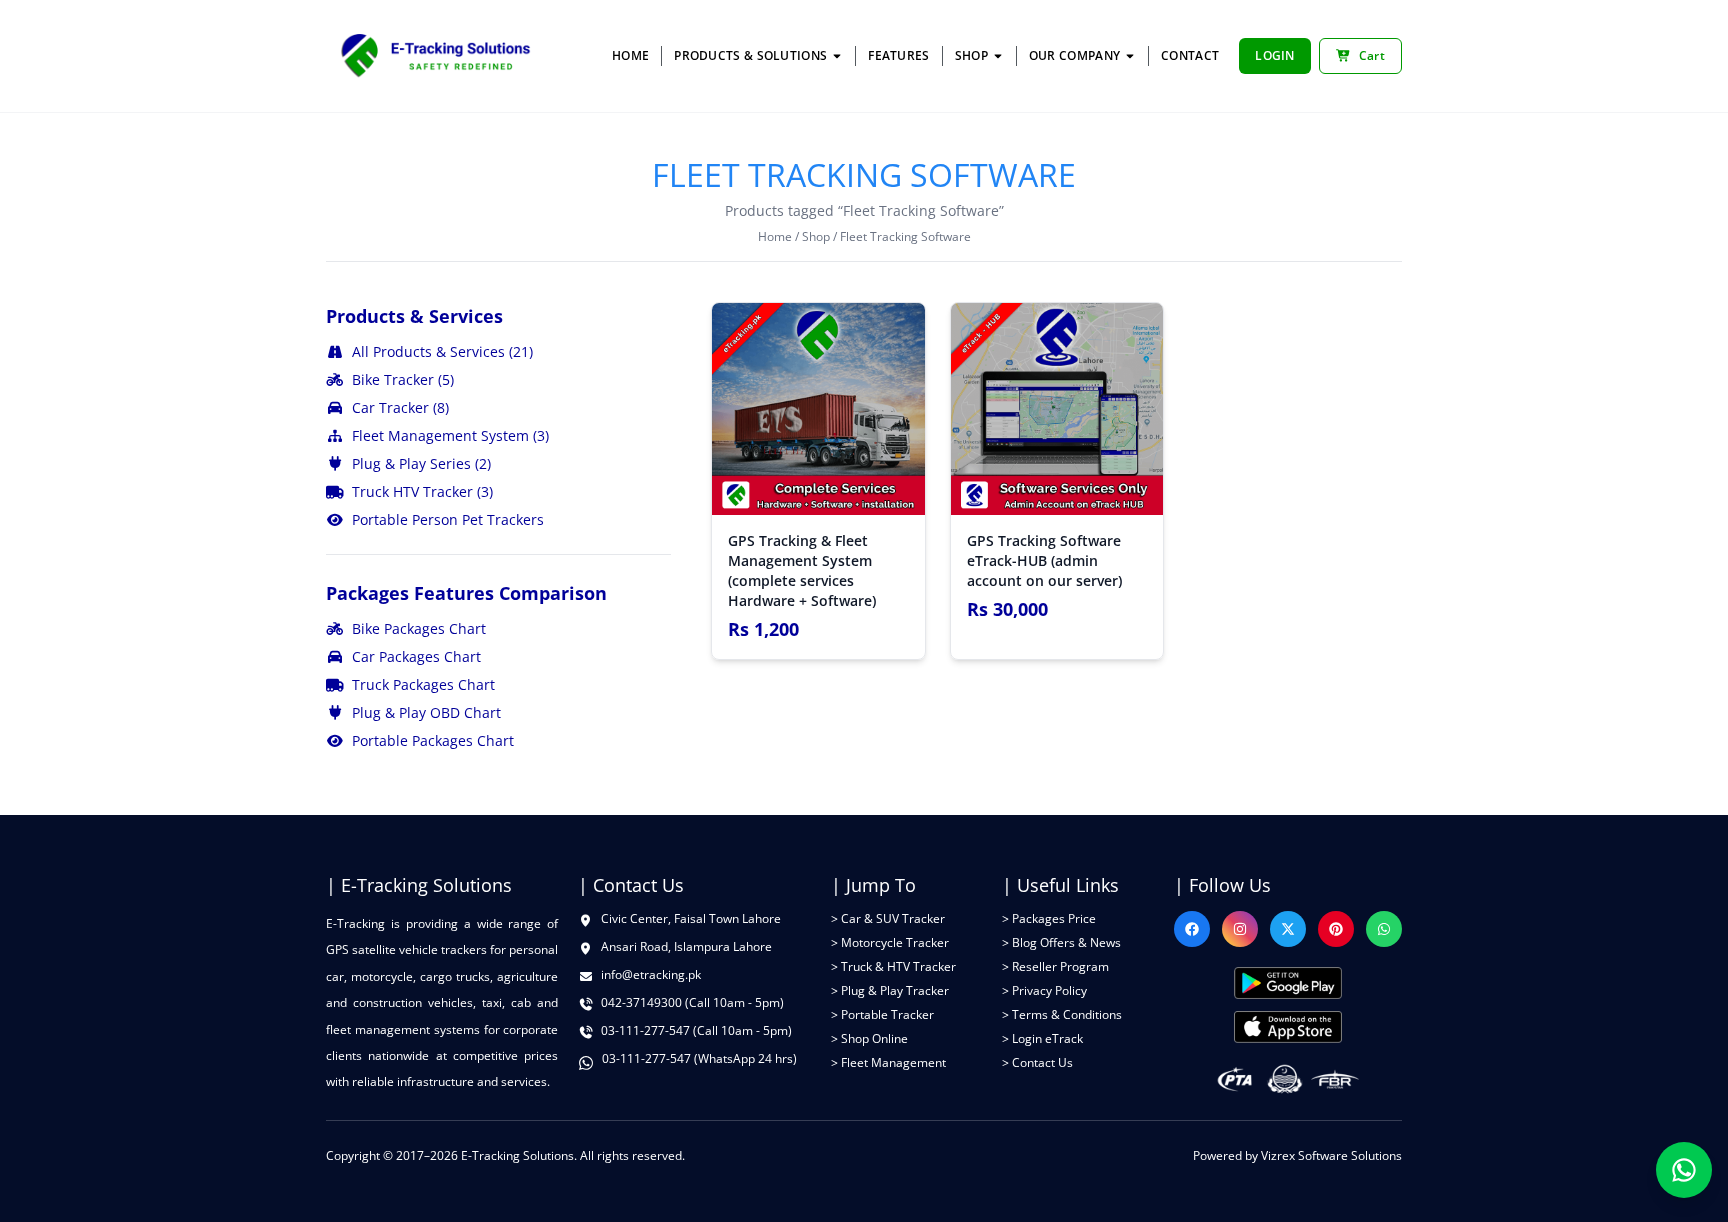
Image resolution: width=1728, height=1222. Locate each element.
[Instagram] (1240, 929)
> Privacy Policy (1044, 990)
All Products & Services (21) (442, 351)
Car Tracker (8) (400, 407)
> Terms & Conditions (1062, 1014)
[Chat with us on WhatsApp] (1684, 1170)
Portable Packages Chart (433, 740)
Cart (1372, 55)
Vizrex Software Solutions (1331, 1155)
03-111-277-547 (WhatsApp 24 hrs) (699, 1059)
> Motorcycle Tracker (890, 942)
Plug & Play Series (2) (421, 463)
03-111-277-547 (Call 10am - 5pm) (696, 1031)
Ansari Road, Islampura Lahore (686, 947)
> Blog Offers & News (1061, 942)
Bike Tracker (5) (403, 379)
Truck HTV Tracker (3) (422, 491)
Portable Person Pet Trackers (448, 519)
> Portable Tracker (882, 1014)
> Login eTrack (1042, 1038)
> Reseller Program (1055, 966)
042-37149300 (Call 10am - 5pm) (692, 1003)
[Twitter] (1288, 929)
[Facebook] (1192, 929)
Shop (816, 236)
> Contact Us (1037, 1062)
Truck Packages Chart (423, 684)
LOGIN (1275, 55)
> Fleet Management (888, 1062)
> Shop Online (869, 1038)
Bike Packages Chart (419, 628)
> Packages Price (1049, 918)
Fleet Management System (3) (450, 435)
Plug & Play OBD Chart (426, 712)
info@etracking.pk (651, 975)
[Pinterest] (1336, 929)
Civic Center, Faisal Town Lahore (691, 919)
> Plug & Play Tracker (890, 990)
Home (775, 236)
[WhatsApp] (1384, 929)
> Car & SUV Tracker (888, 918)
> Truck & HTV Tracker (893, 966)
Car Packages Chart (416, 656)
